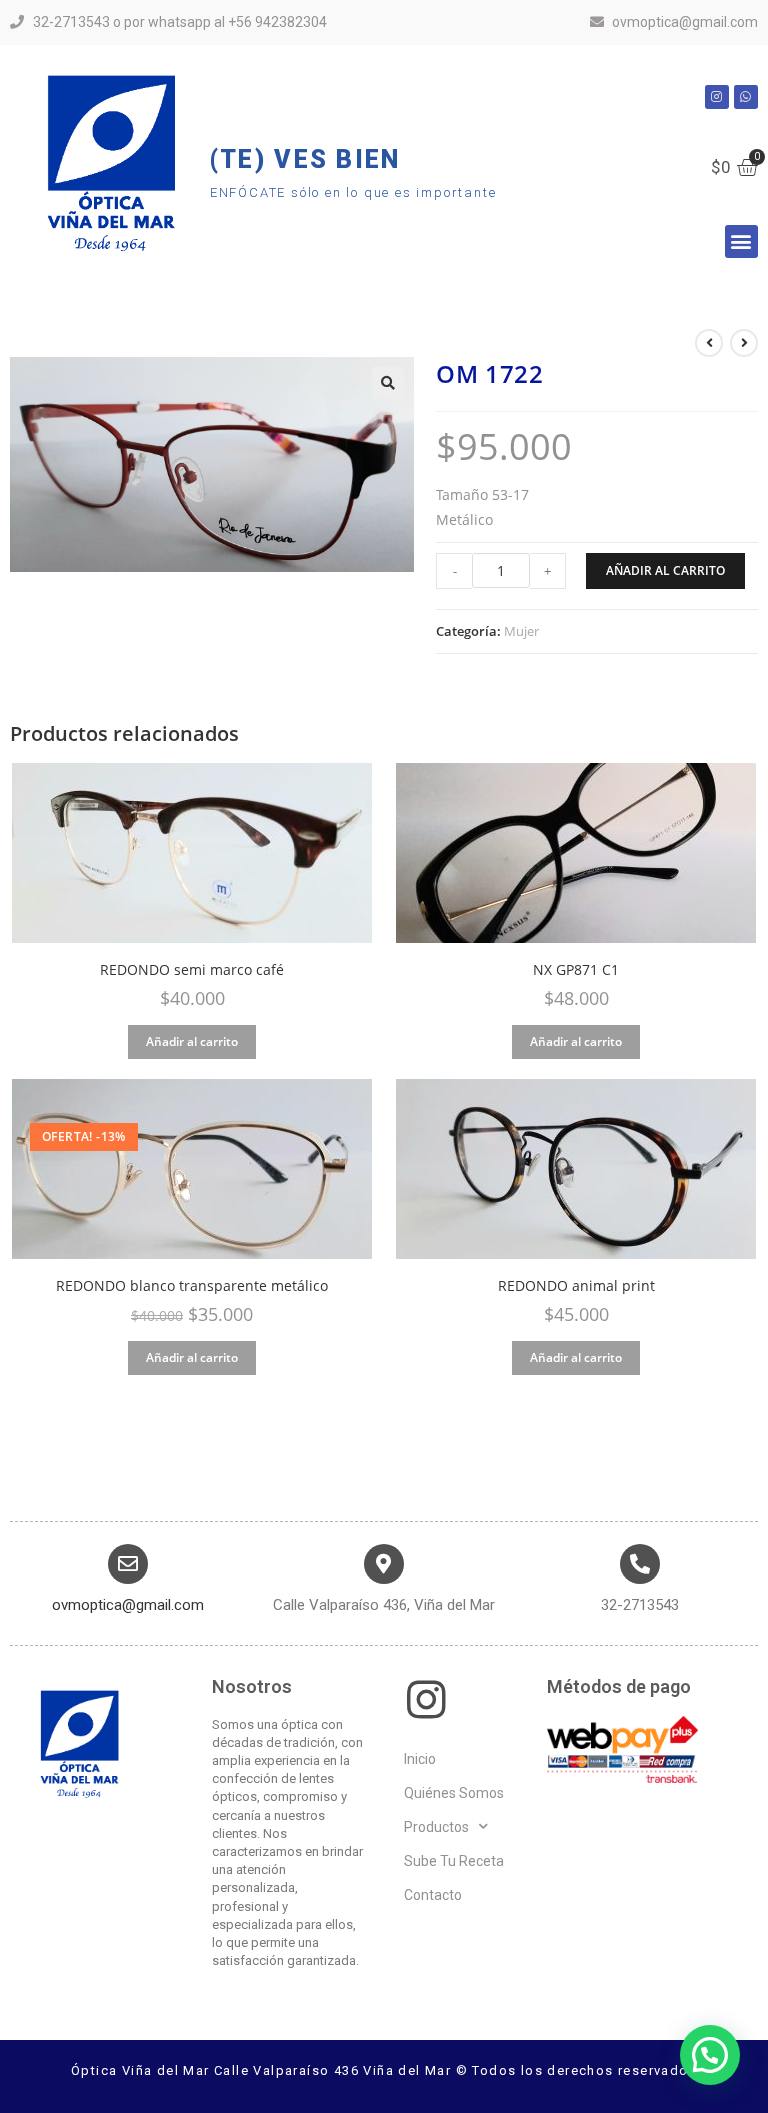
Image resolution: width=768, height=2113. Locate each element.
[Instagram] (717, 97)
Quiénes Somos (454, 1793)
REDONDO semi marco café (192, 970)
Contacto (433, 1895)
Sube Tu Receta (454, 1861)
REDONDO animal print (576, 1286)
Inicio (420, 1759)
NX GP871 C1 (576, 970)
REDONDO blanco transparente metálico (192, 1286)
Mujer (521, 631)
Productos (436, 1827)
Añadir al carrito (665, 570)
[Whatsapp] (746, 97)
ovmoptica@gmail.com (128, 1605)
